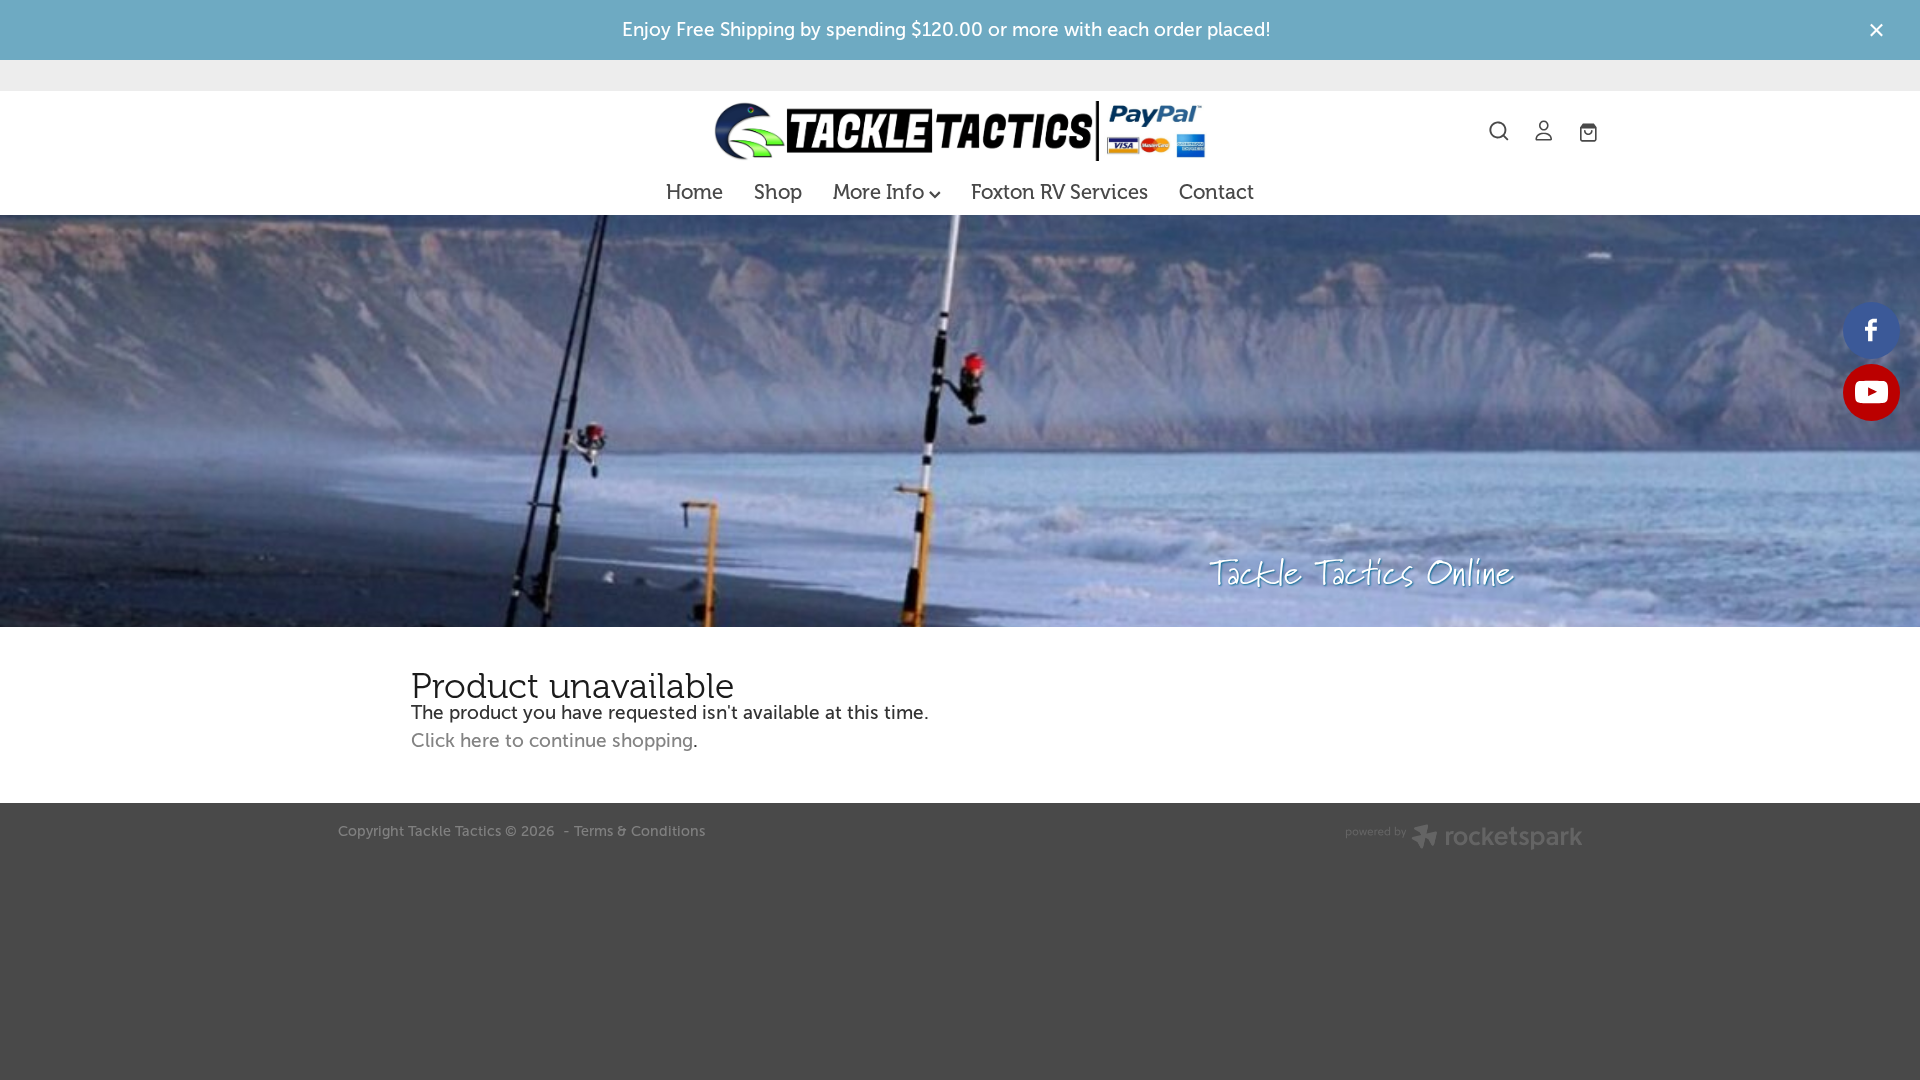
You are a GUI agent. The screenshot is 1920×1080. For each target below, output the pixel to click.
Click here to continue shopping (552, 740)
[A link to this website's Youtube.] (1871, 392)
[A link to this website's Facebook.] (1871, 330)
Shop (778, 192)
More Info (881, 192)
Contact (1216, 192)
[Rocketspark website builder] (1464, 839)
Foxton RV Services (1059, 192)
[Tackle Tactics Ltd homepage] (959, 131)
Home (694, 192)
